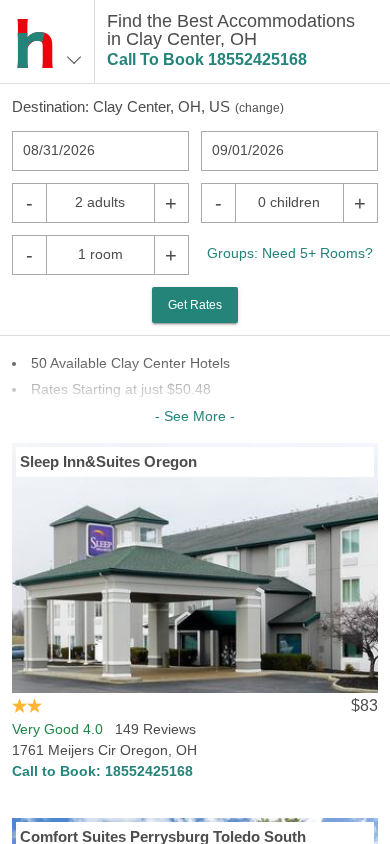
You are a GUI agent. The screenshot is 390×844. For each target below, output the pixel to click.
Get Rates (195, 305)
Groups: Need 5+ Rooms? (290, 253)
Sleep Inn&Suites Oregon (108, 461)
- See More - (195, 416)
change (259, 108)
